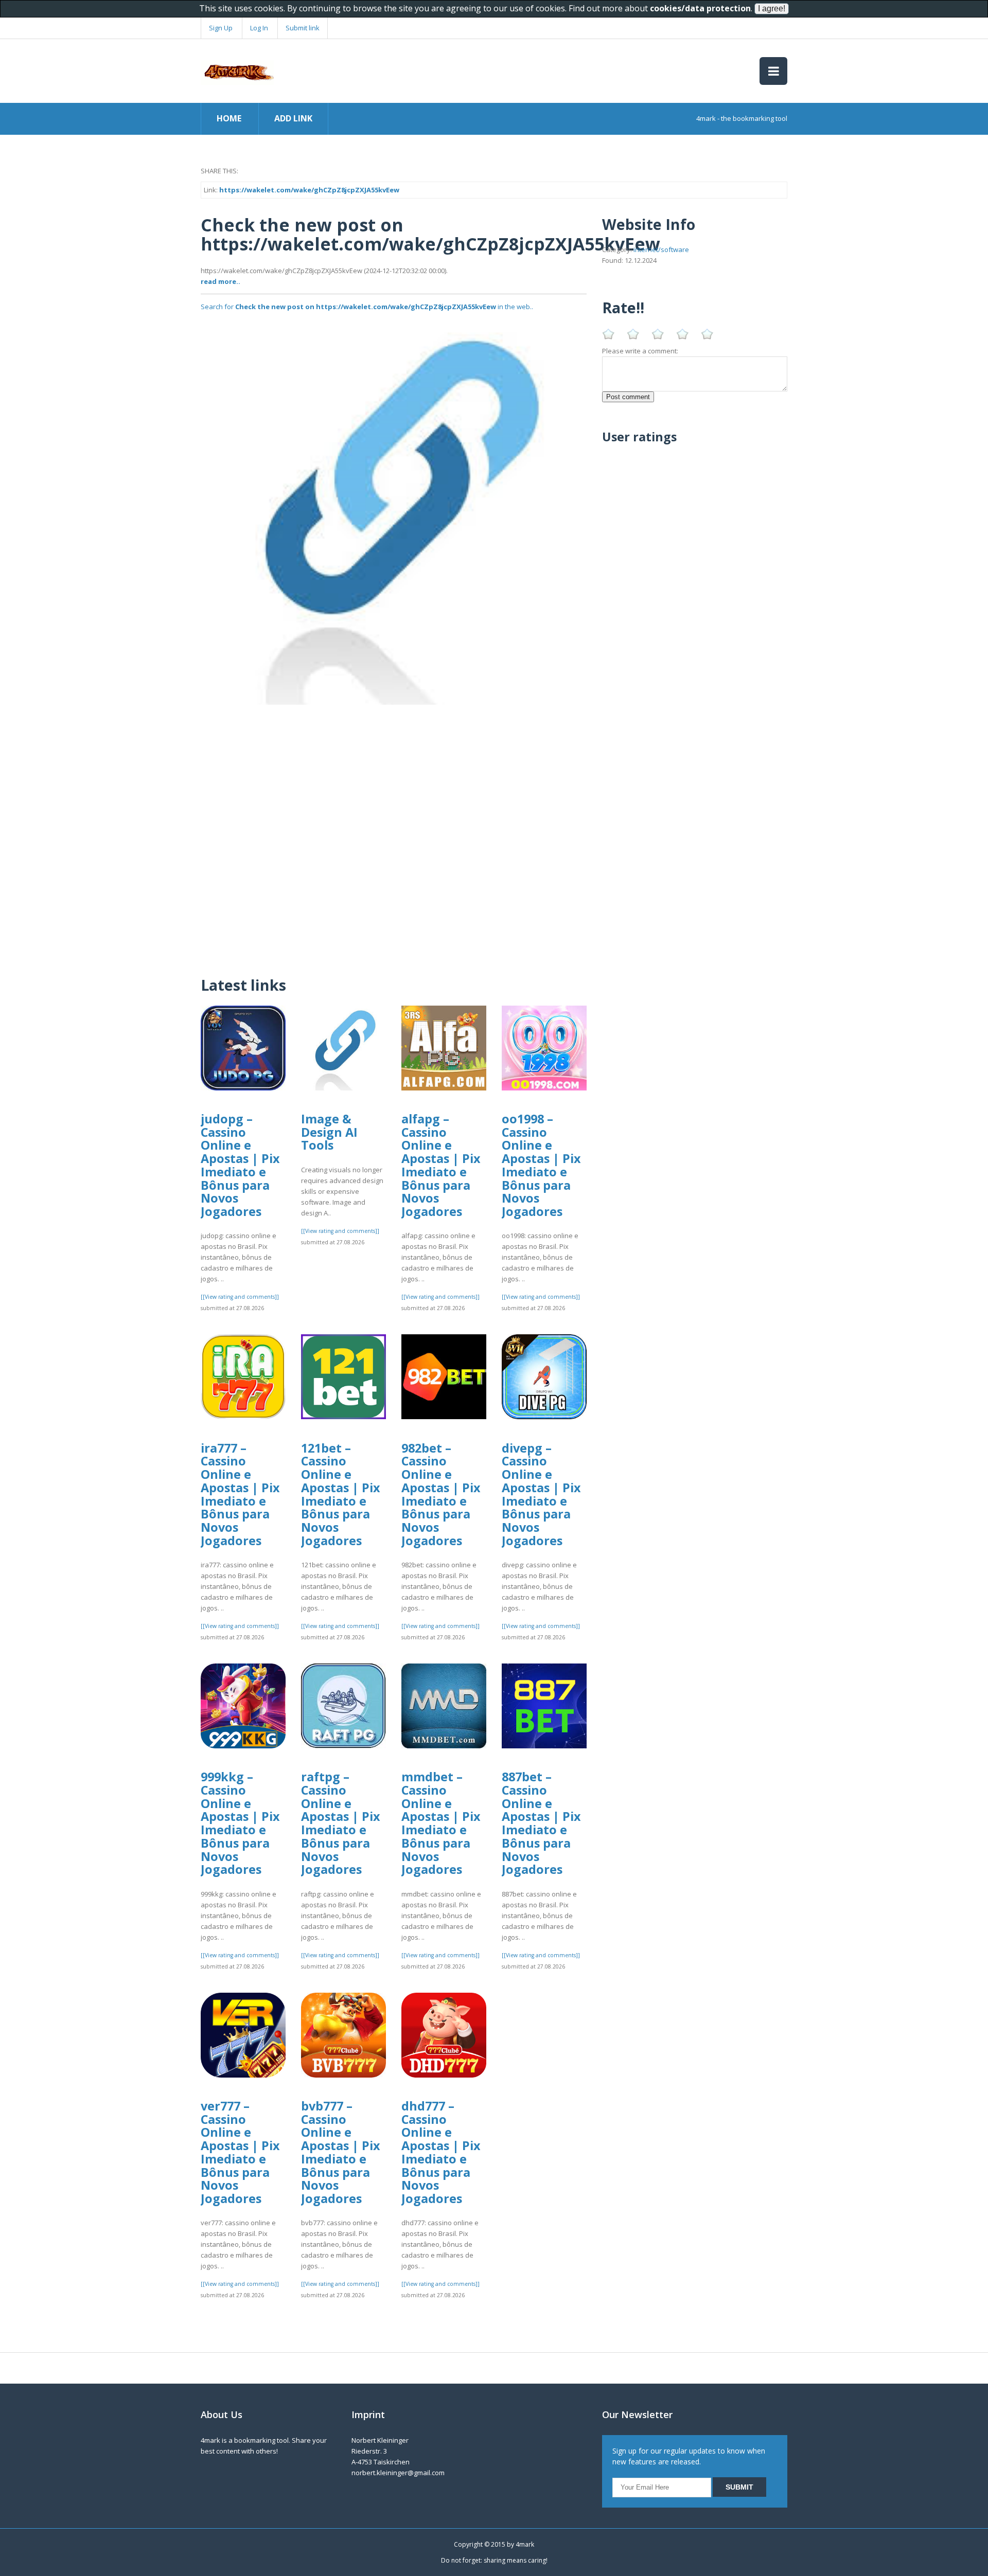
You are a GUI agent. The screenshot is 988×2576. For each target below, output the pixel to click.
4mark (525, 2544)
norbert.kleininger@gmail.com (398, 2473)
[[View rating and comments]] (240, 1297)
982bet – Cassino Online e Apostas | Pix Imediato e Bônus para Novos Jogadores (441, 1494)
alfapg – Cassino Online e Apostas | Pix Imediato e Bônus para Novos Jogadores (441, 1165)
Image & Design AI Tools (329, 1132)
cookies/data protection (700, 8)
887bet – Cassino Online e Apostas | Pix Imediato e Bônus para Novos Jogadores (541, 1823)
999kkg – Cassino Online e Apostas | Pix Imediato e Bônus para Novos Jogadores (240, 1823)
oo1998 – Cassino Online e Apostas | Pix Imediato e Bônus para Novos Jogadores (541, 1165)
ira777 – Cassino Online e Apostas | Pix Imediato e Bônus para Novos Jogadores (240, 1494)
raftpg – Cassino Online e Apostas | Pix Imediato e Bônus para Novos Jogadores (341, 1823)
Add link (293, 118)
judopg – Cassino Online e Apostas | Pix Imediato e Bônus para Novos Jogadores (240, 1165)
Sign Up (221, 28)
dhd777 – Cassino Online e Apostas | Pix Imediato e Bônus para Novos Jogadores (441, 2152)
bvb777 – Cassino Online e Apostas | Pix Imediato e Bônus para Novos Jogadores (341, 2152)
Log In (259, 28)
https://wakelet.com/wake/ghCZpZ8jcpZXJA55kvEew (309, 190)
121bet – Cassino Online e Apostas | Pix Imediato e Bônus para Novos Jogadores (341, 1494)
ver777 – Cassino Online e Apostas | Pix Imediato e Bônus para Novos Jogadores (240, 2152)
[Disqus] (394, 833)
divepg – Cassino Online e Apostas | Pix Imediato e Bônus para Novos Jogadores (541, 1494)
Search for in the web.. (367, 307)
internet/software (661, 249)
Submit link (303, 28)
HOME (229, 118)
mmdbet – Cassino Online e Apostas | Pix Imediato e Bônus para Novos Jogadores (441, 1823)
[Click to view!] (394, 511)
